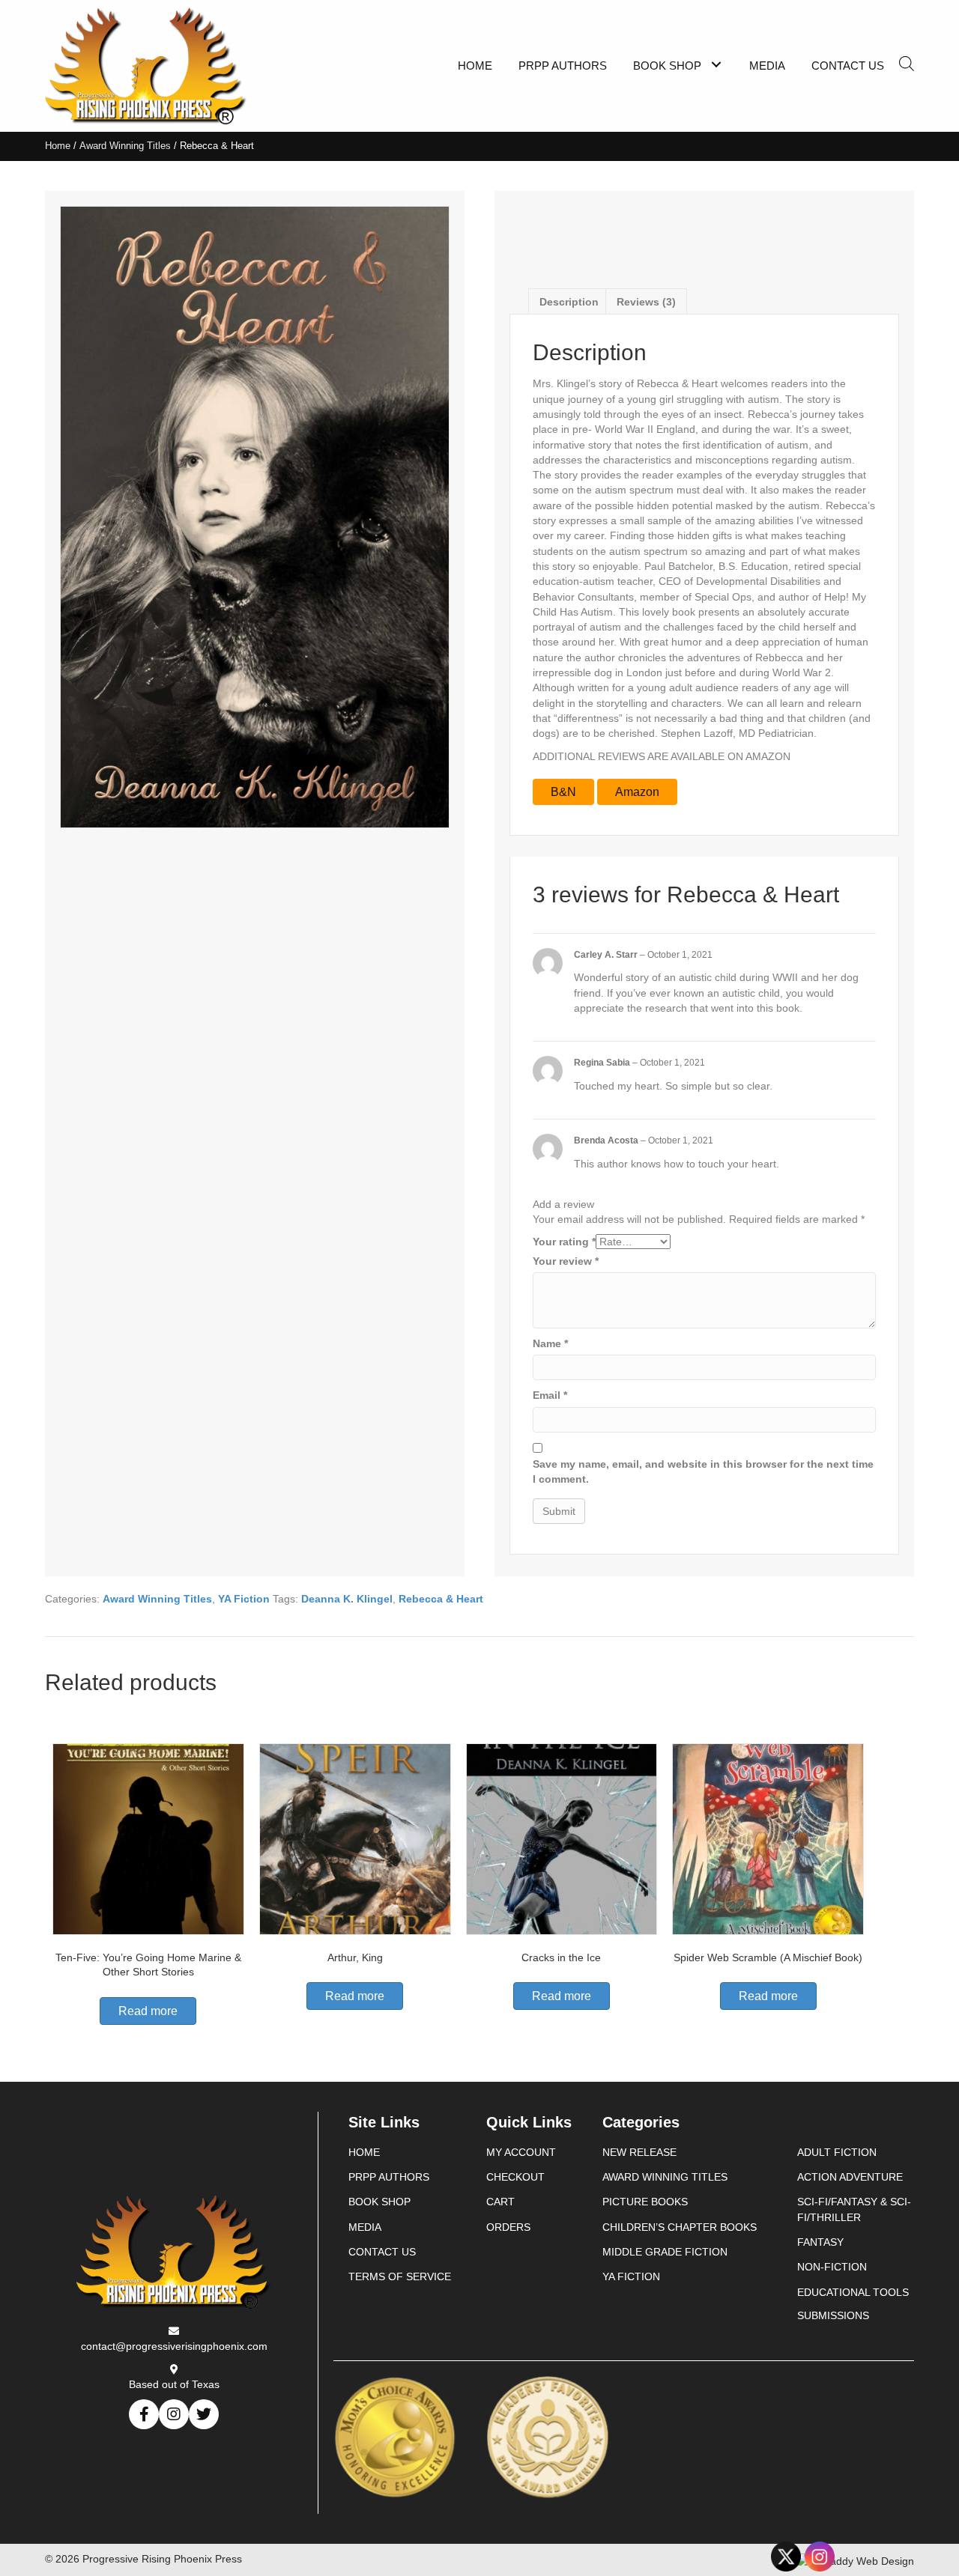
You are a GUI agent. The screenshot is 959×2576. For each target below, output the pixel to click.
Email (550, 1395)
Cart (500, 2202)
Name (550, 1343)
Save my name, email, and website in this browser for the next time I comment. (703, 1471)
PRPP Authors (389, 2177)
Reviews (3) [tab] (646, 302)
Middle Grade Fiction (665, 2252)
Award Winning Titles (125, 146)
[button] (716, 64)
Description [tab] (569, 302)
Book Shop (379, 2202)
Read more (148, 2011)
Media (365, 2227)
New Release (639, 2152)
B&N (563, 792)
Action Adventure (850, 2177)
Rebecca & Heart (441, 1599)
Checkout (515, 2177)
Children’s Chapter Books (680, 2227)
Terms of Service (400, 2276)
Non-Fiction (832, 2267)
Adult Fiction (837, 2152)
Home (58, 146)
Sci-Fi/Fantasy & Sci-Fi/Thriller (854, 2209)
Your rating (564, 1242)
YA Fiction (244, 1599)
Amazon (637, 792)
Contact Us (382, 2252)
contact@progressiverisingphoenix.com (174, 2346)
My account (521, 2152)
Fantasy (820, 2242)
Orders (508, 2227)
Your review (566, 1261)
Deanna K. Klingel (347, 1599)
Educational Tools (853, 2292)
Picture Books (645, 2202)
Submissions (833, 2315)
